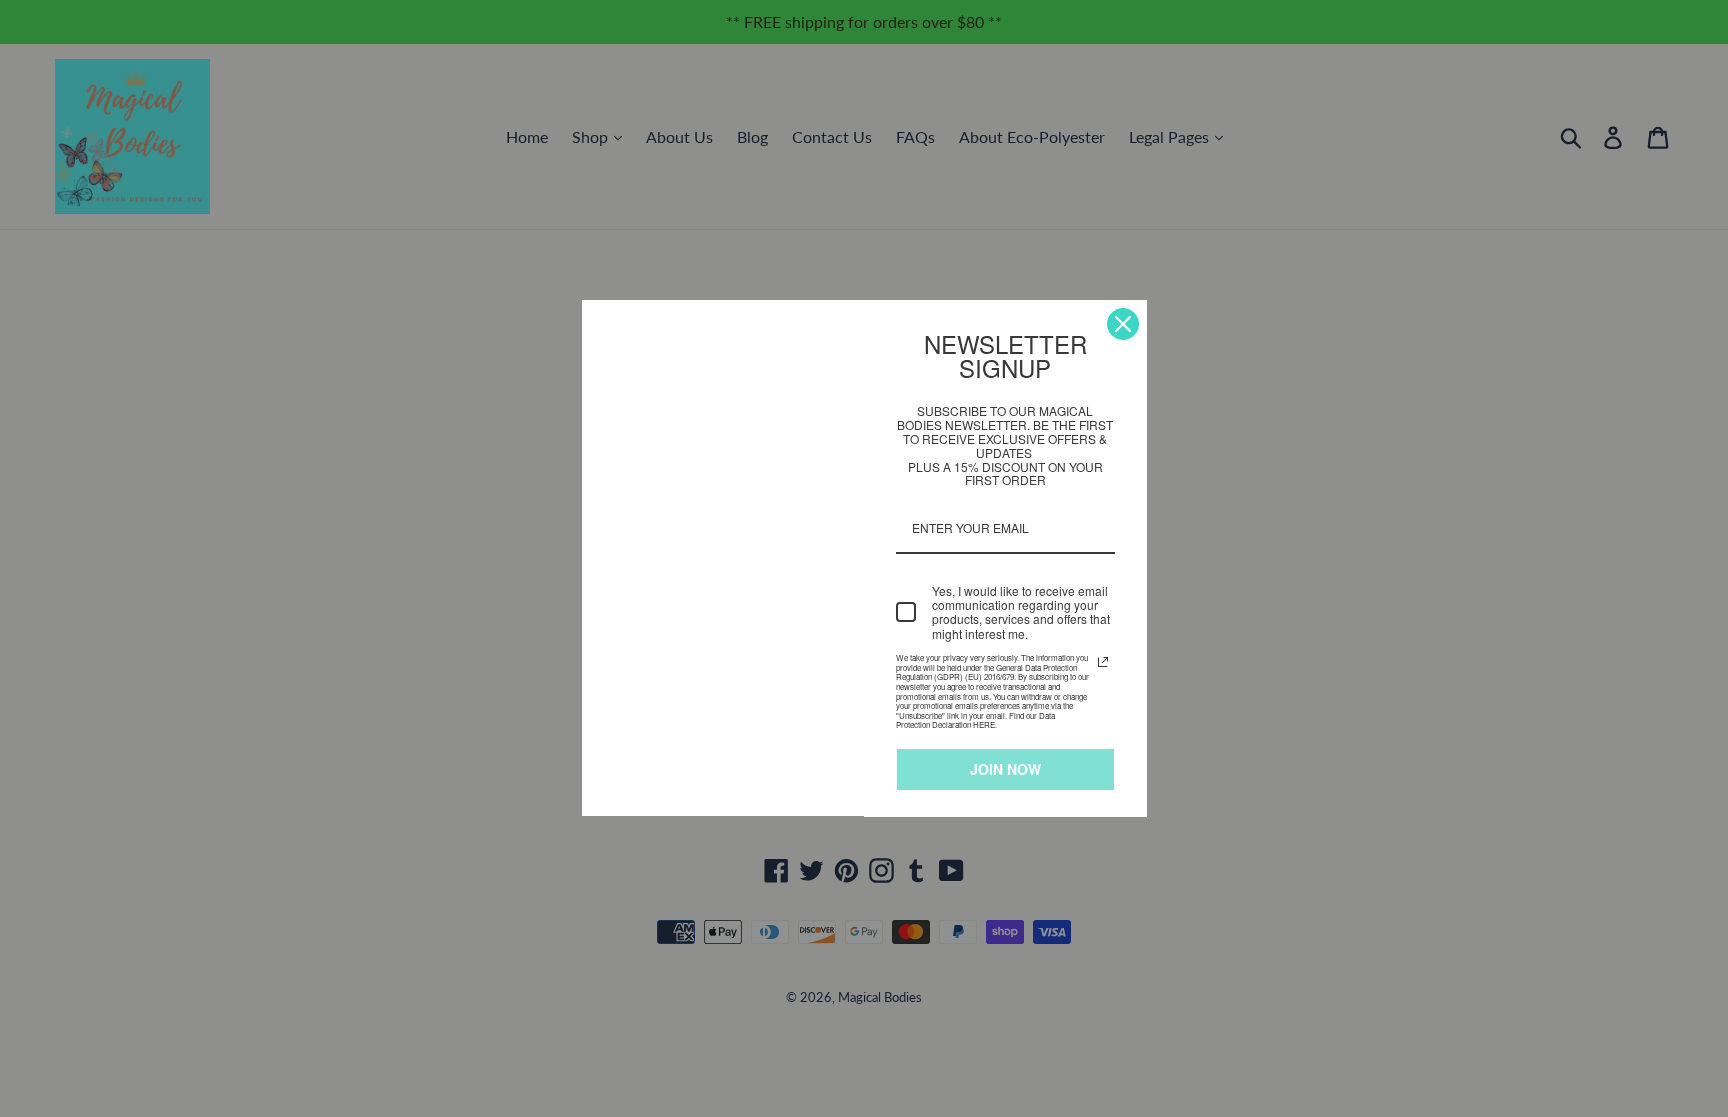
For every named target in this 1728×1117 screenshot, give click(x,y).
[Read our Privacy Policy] (1103, 662)
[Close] (1123, 324)
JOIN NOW (1005, 769)
